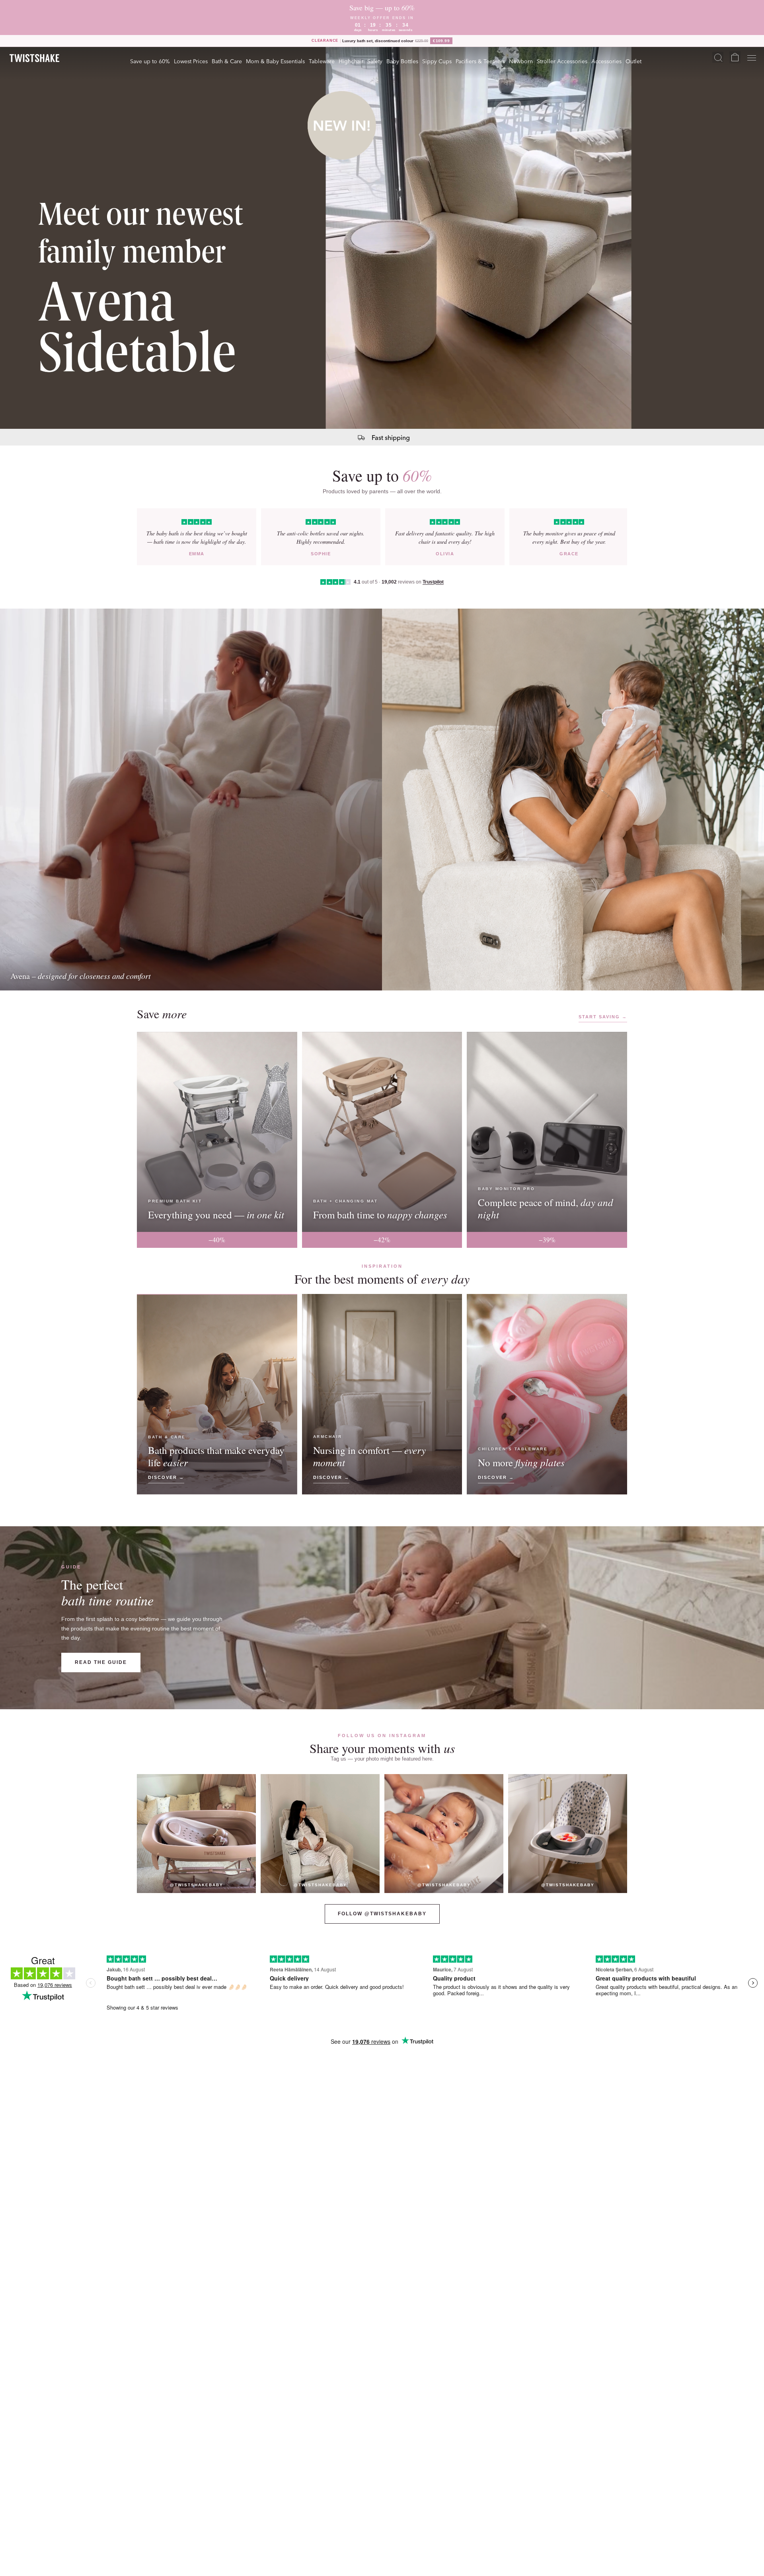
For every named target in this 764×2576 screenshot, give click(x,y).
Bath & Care (227, 61)
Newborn (521, 61)
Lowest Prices (191, 61)
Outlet (633, 61)
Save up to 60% (150, 61)
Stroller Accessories (562, 61)
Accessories (606, 61)
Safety (375, 61)
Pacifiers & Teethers (480, 61)
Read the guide (101, 1662)
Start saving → (603, 1017)
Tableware (322, 61)
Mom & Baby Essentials (275, 61)
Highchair (351, 61)
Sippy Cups (437, 61)
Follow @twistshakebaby (382, 1914)
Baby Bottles (402, 61)
